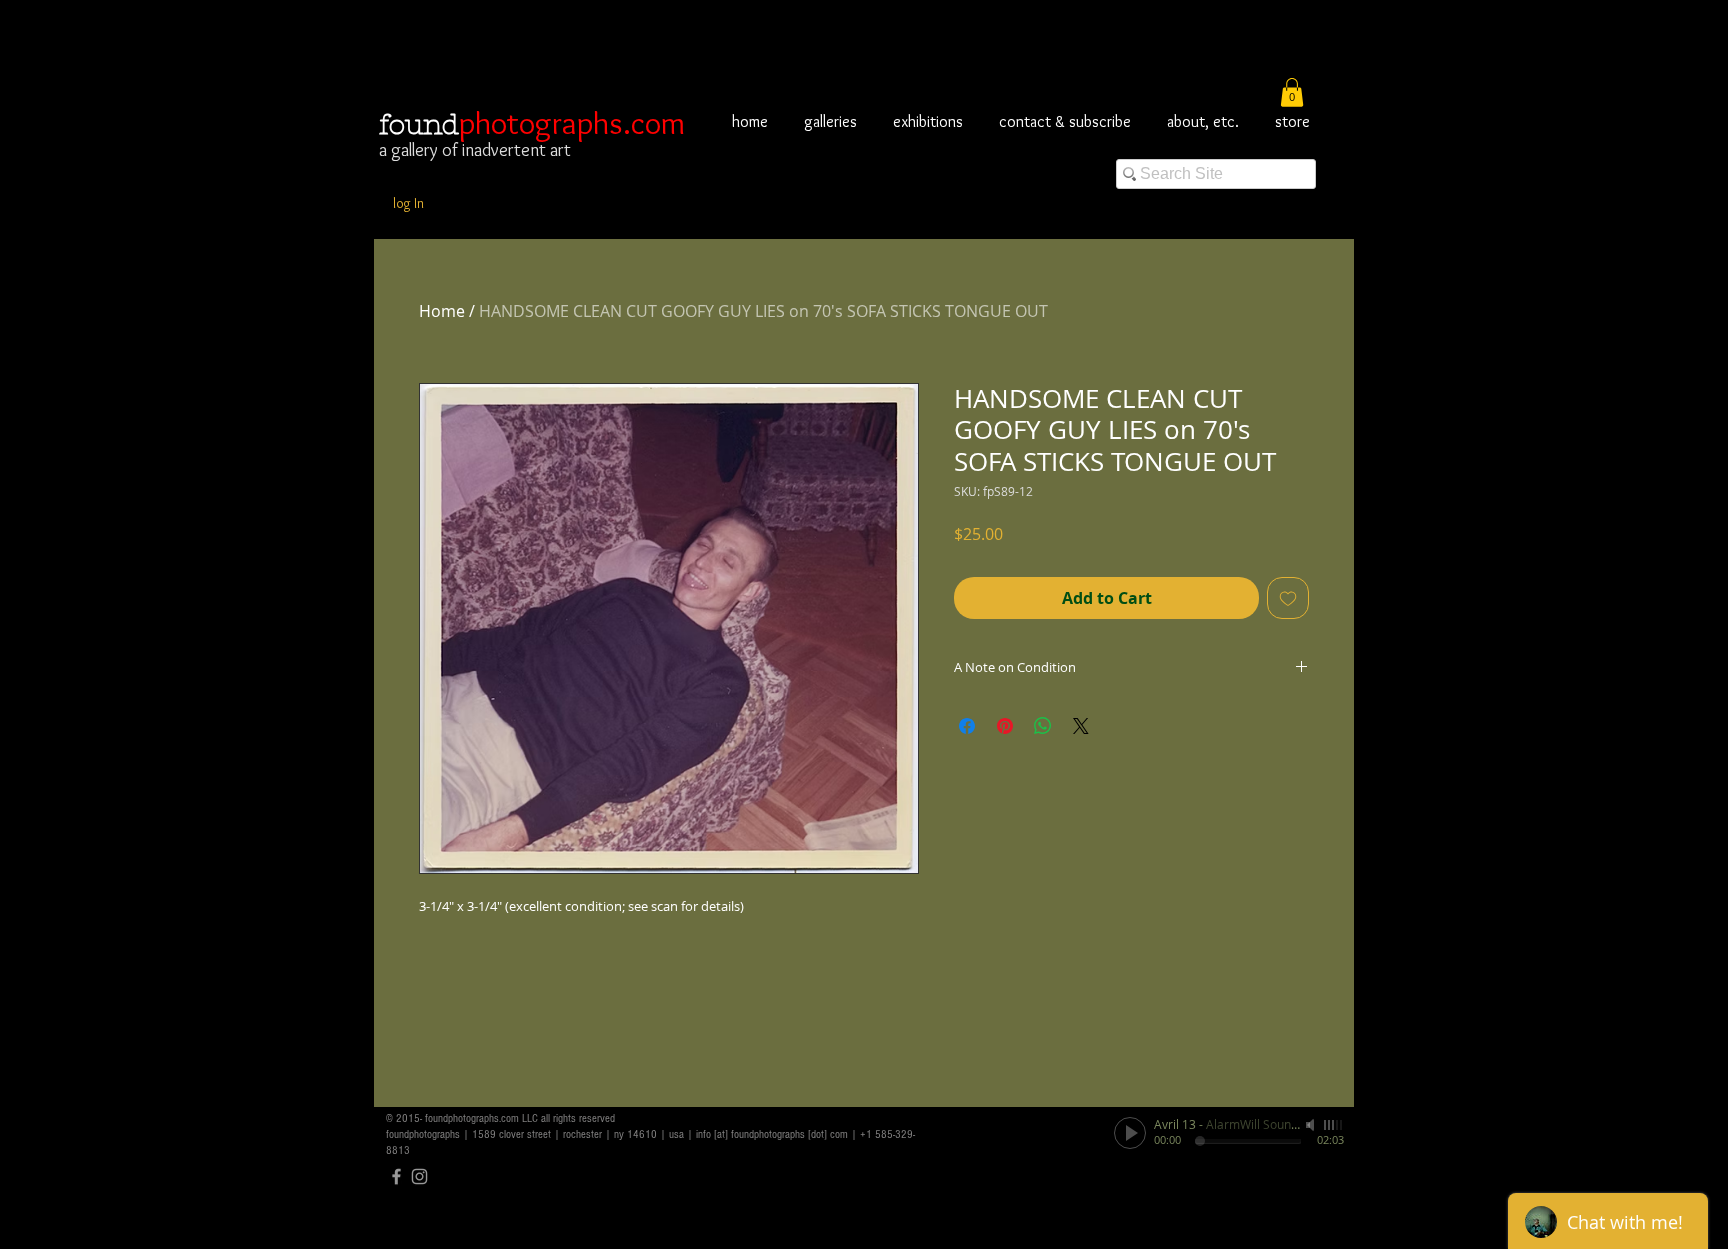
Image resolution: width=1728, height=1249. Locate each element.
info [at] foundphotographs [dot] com (772, 1134)
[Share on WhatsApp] (1043, 726)
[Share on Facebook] (967, 726)
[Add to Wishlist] (1288, 598)
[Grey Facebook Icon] (396, 1176)
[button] (1292, 92)
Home (442, 311)
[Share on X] (1081, 726)
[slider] (1334, 1125)
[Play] (1130, 1133)
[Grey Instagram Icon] (419, 1176)
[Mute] (1312, 1125)
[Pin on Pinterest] (1005, 726)
